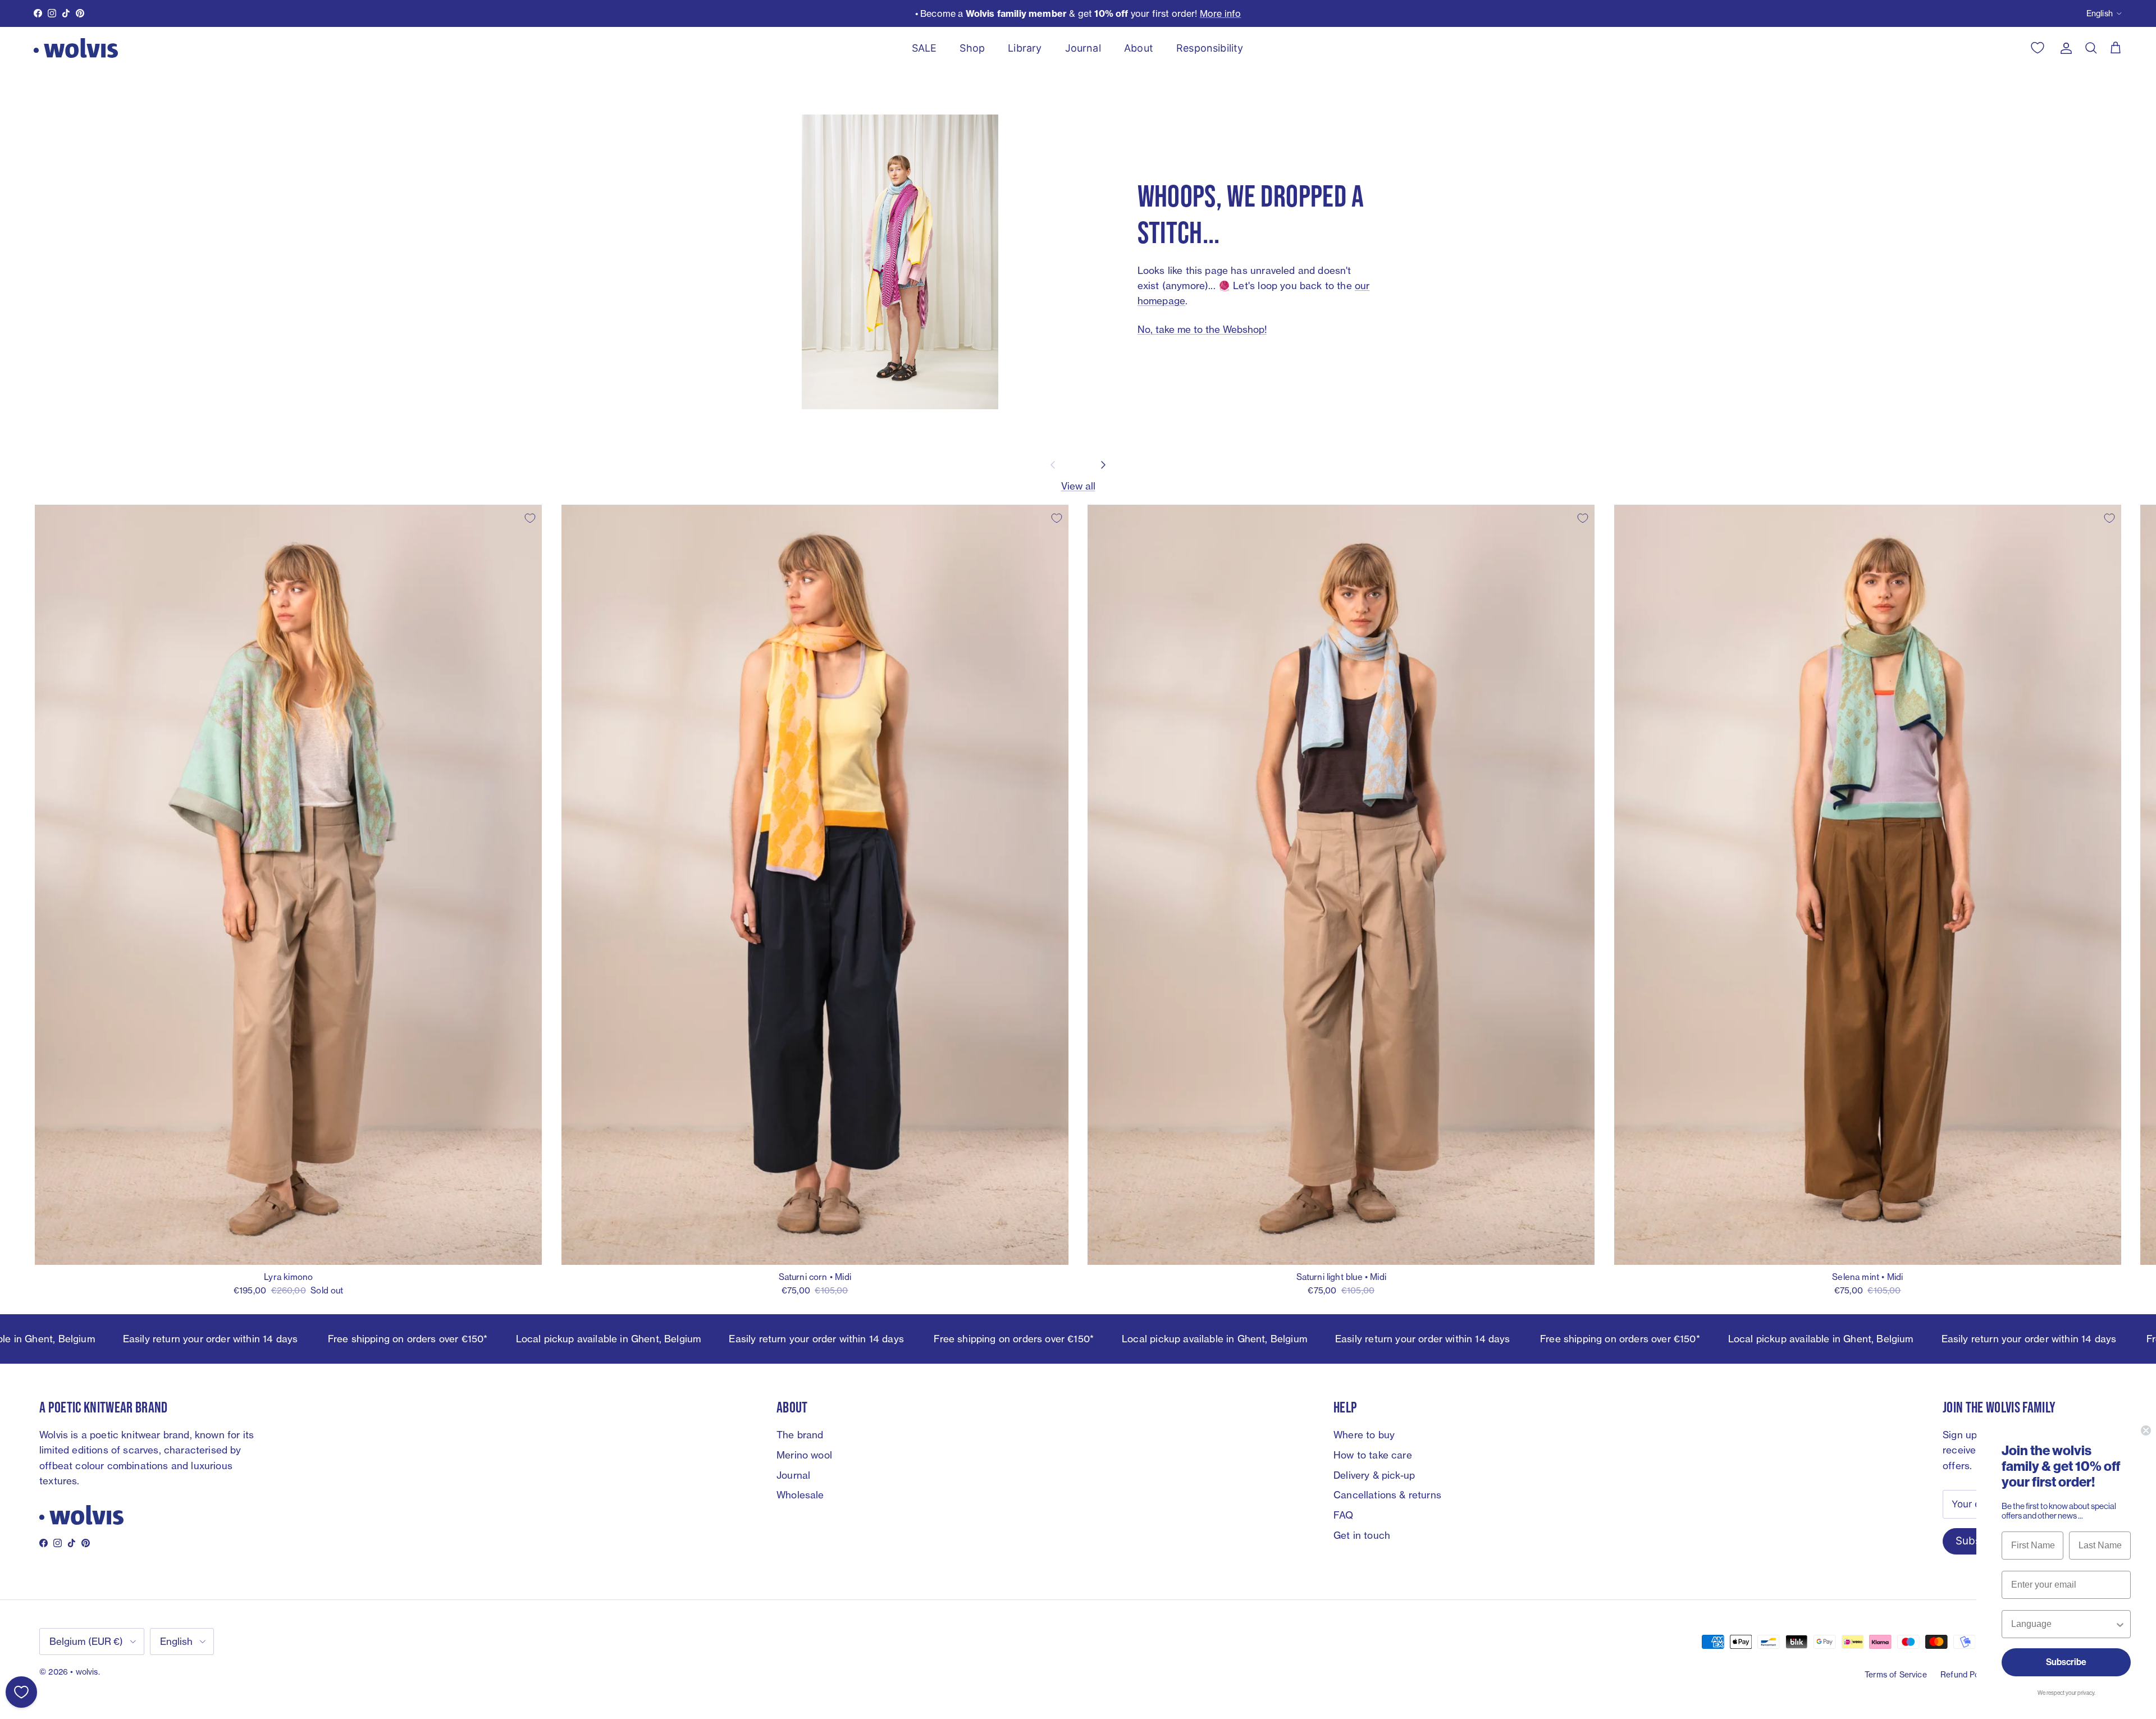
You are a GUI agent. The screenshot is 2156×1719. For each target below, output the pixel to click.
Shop (972, 48)
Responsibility (1210, 48)
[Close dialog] (2146, 1430)
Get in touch (1362, 1535)
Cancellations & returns (1387, 1495)
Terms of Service (1896, 1674)
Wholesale (800, 1495)
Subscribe (2066, 1662)
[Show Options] (2120, 1624)
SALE (924, 48)
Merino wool (804, 1455)
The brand (800, 1435)
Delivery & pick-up (1374, 1475)
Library (1025, 48)
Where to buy (1364, 1435)
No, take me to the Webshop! (1202, 329)
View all (1078, 486)
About (1139, 48)
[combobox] (2063, 1624)
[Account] (2064, 48)
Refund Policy (1966, 1674)
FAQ (1344, 1515)
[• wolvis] (76, 48)
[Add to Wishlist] (530, 518)
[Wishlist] (21, 1692)
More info (1221, 13)
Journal (1083, 48)
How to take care (1373, 1455)
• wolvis (84, 1672)
